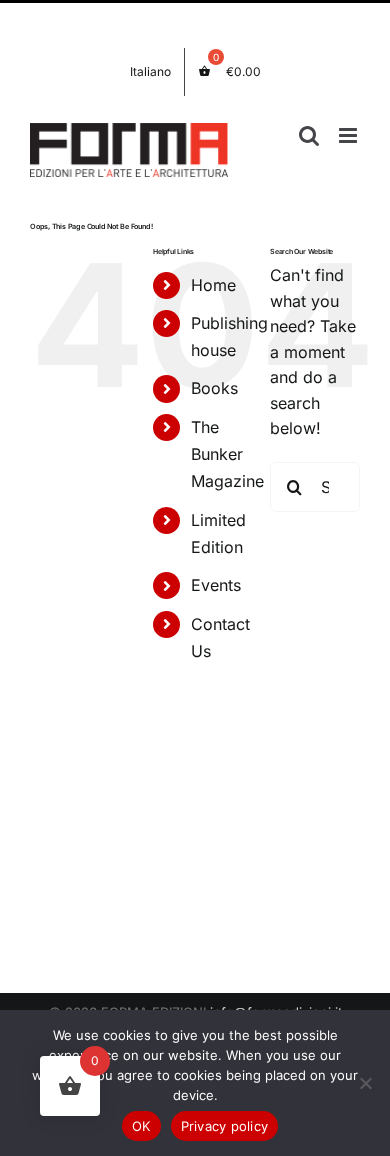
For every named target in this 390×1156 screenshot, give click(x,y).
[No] (365, 1083)
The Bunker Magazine (227, 454)
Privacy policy (225, 1126)
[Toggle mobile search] (309, 135)
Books (214, 388)
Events (216, 585)
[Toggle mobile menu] (349, 135)
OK (141, 1126)
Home (213, 285)
